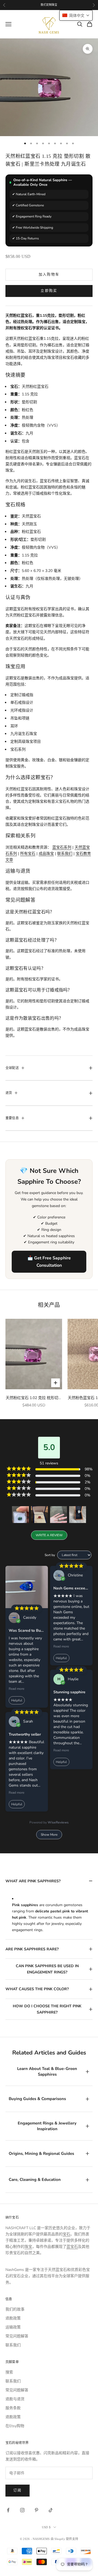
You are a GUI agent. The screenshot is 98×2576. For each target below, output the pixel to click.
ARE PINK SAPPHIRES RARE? (32, 1949)
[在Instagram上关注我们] (22, 2510)
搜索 (9, 2372)
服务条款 (13, 2408)
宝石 (66, 2234)
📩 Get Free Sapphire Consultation (49, 1262)
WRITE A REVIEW (49, 1535)
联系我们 (65, 854)
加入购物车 (49, 274)
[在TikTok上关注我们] (51, 2510)
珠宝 (28, 2247)
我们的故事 (15, 2309)
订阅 (18, 2490)
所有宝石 (28, 854)
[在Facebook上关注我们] (8, 2510)
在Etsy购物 (15, 2426)
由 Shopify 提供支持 (64, 2539)
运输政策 (13, 2327)
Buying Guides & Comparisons (37, 2099)
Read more (16, 1689)
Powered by (49, 1822)
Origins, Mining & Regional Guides (41, 2153)
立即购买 (49, 291)
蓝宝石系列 (62, 847)
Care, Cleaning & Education (35, 2180)
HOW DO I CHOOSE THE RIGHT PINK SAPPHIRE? (47, 2009)
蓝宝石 (72, 2247)
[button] (20, 1515)
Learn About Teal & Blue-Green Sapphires (47, 2071)
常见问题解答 (17, 2336)
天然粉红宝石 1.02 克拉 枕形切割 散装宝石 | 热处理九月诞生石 (34, 1398)
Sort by (50, 1555)
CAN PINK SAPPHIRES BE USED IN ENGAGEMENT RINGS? (47, 1969)
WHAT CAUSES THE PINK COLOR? (37, 1989)
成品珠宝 (46, 854)
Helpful (17, 1700)
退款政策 (13, 2318)
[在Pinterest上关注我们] (36, 2510)
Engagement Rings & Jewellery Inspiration (47, 2126)
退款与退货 (15, 2399)
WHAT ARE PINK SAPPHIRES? (33, 1881)
